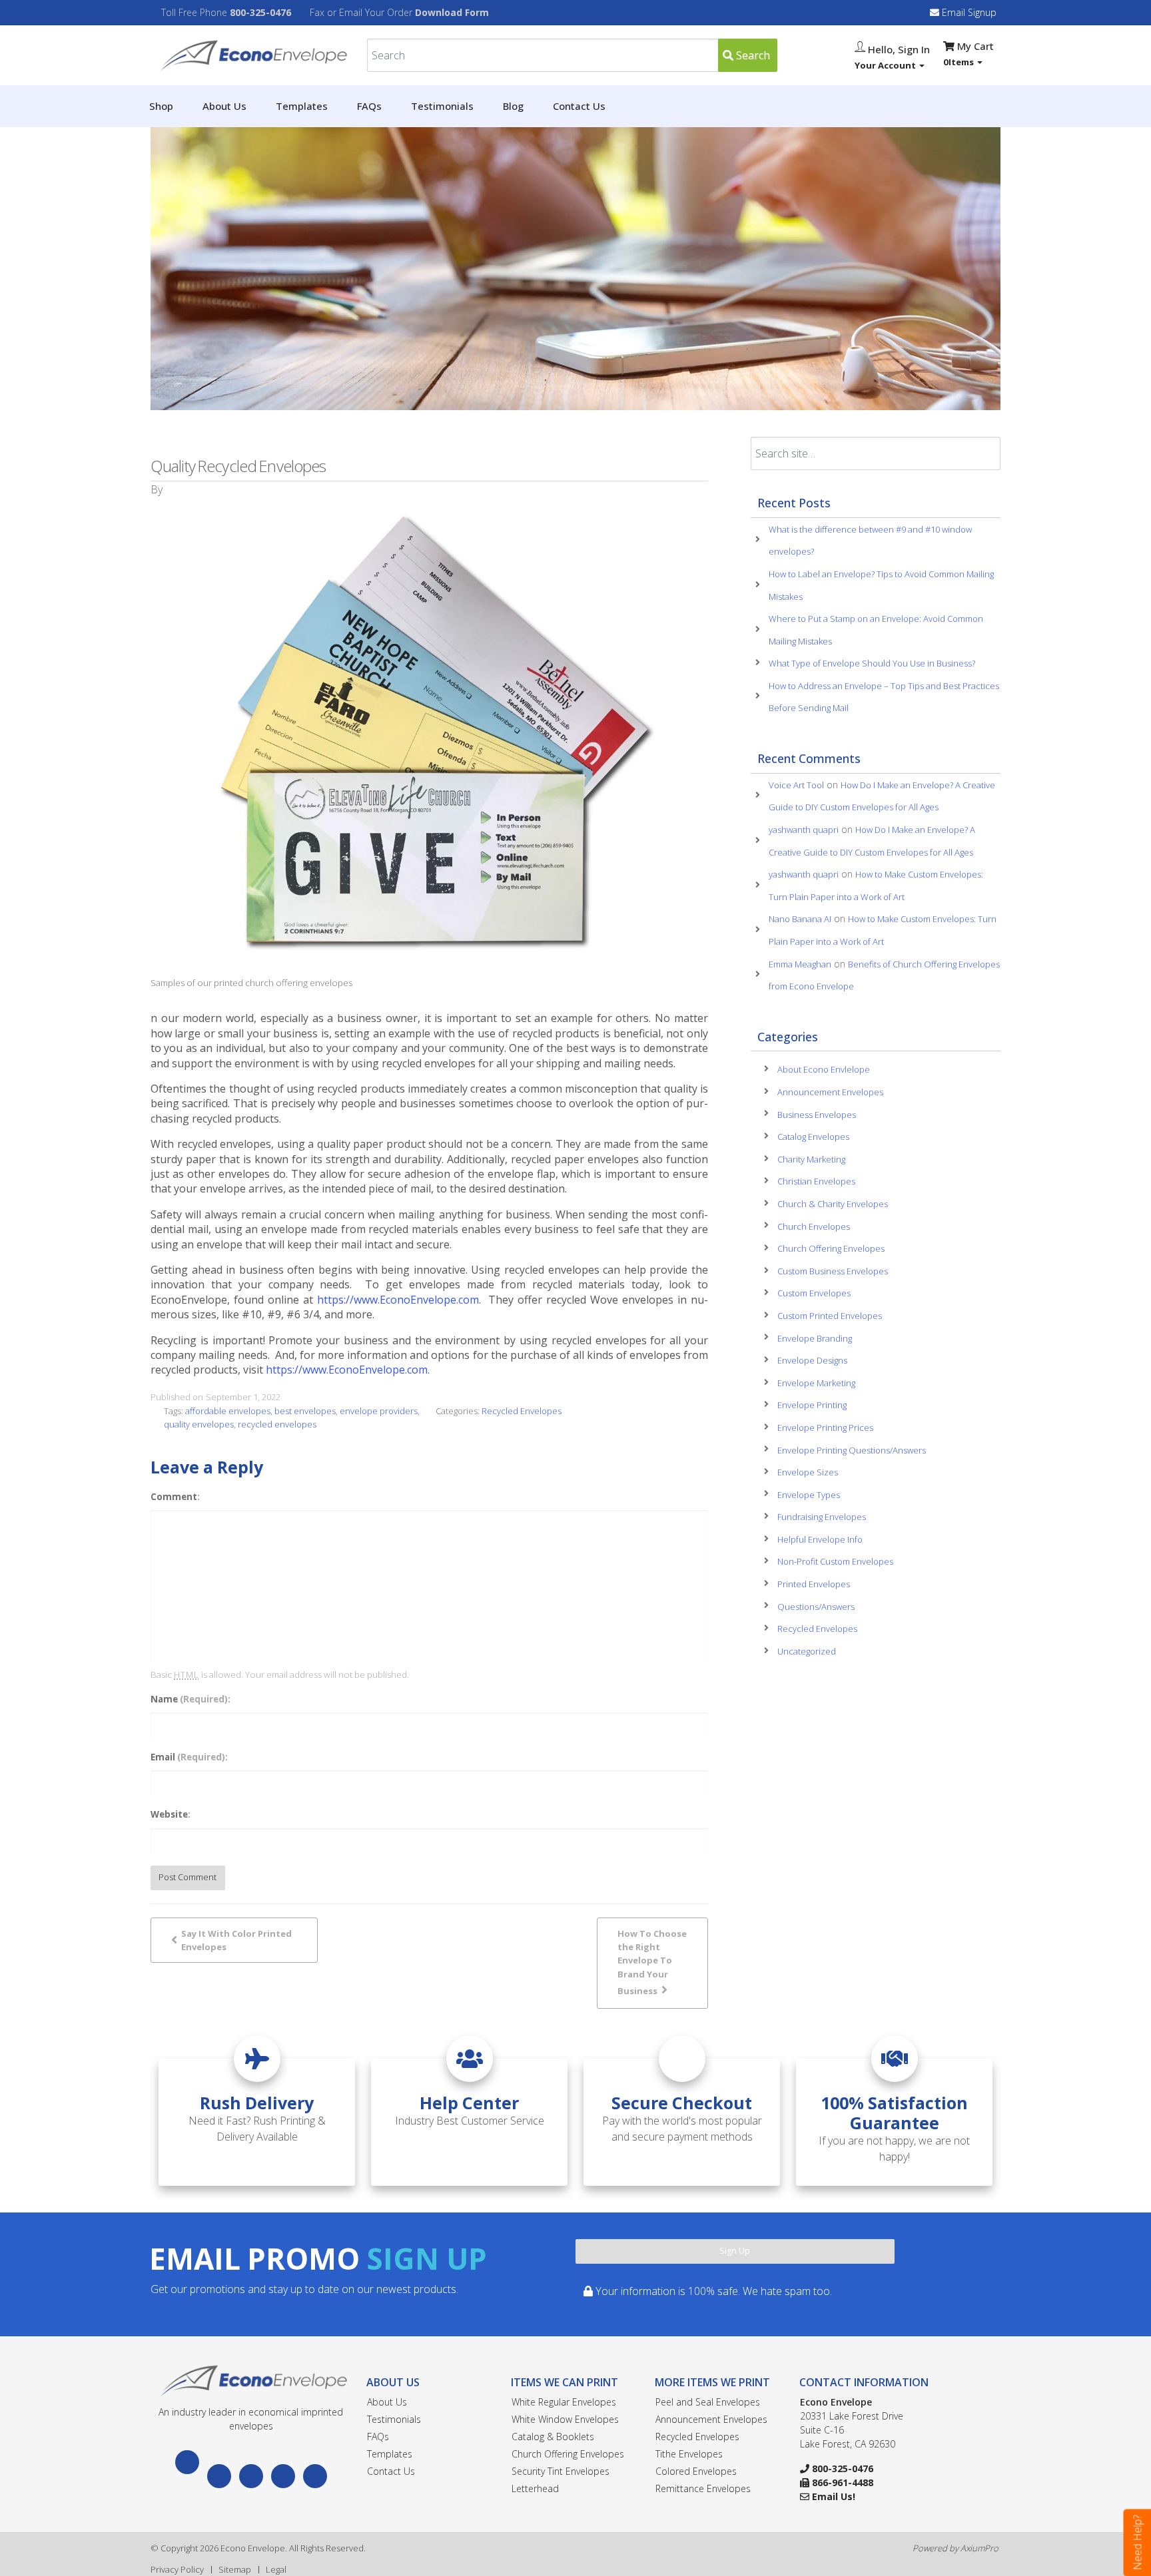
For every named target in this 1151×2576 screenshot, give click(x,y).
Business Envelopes (817, 1115)
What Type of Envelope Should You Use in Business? (872, 663)
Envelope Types (809, 1495)
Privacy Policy (177, 2569)
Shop (161, 106)
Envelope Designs (812, 1360)
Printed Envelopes (814, 1584)
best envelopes (305, 1411)
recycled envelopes (277, 1424)
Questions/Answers (816, 1607)
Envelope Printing (812, 1405)
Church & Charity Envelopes (833, 1204)
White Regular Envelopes (564, 2402)
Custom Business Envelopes (833, 1271)
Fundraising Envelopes (822, 1517)
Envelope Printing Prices (825, 1427)
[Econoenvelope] (251, 54)
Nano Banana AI (800, 919)
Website (169, 1814)
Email (188, 1757)
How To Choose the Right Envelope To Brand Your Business (652, 1962)
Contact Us (579, 106)
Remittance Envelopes (703, 2488)
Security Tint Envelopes (561, 2471)
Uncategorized (807, 1651)
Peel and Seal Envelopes (708, 2402)
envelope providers (379, 1411)
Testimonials (442, 106)
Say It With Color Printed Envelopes (236, 1940)
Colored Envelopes (696, 2471)
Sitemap (235, 2569)
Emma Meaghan (800, 964)
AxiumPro (979, 2548)
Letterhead (535, 2488)
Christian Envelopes (816, 1181)
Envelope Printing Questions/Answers (852, 1450)
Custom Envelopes (814, 1293)
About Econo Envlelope (824, 1069)
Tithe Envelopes (689, 2454)
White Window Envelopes (565, 2419)
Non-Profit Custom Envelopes (835, 1561)
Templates (302, 106)
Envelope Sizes (808, 1472)
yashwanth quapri (804, 830)
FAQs (369, 106)
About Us (224, 106)
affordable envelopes (228, 1411)
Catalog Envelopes (813, 1137)
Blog (513, 106)
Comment (174, 1497)
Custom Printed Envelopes (830, 1316)
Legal (276, 2569)
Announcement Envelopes (830, 1092)
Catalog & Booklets (553, 2437)
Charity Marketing (811, 1159)
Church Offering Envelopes (831, 1248)
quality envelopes (199, 1424)
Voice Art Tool (796, 785)
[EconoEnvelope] (251, 2380)
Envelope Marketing (816, 1383)
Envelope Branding (815, 1338)
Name (189, 1699)
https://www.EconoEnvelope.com (398, 1300)
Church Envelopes (814, 1226)
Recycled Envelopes (522, 1411)
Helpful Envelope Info (820, 1539)
